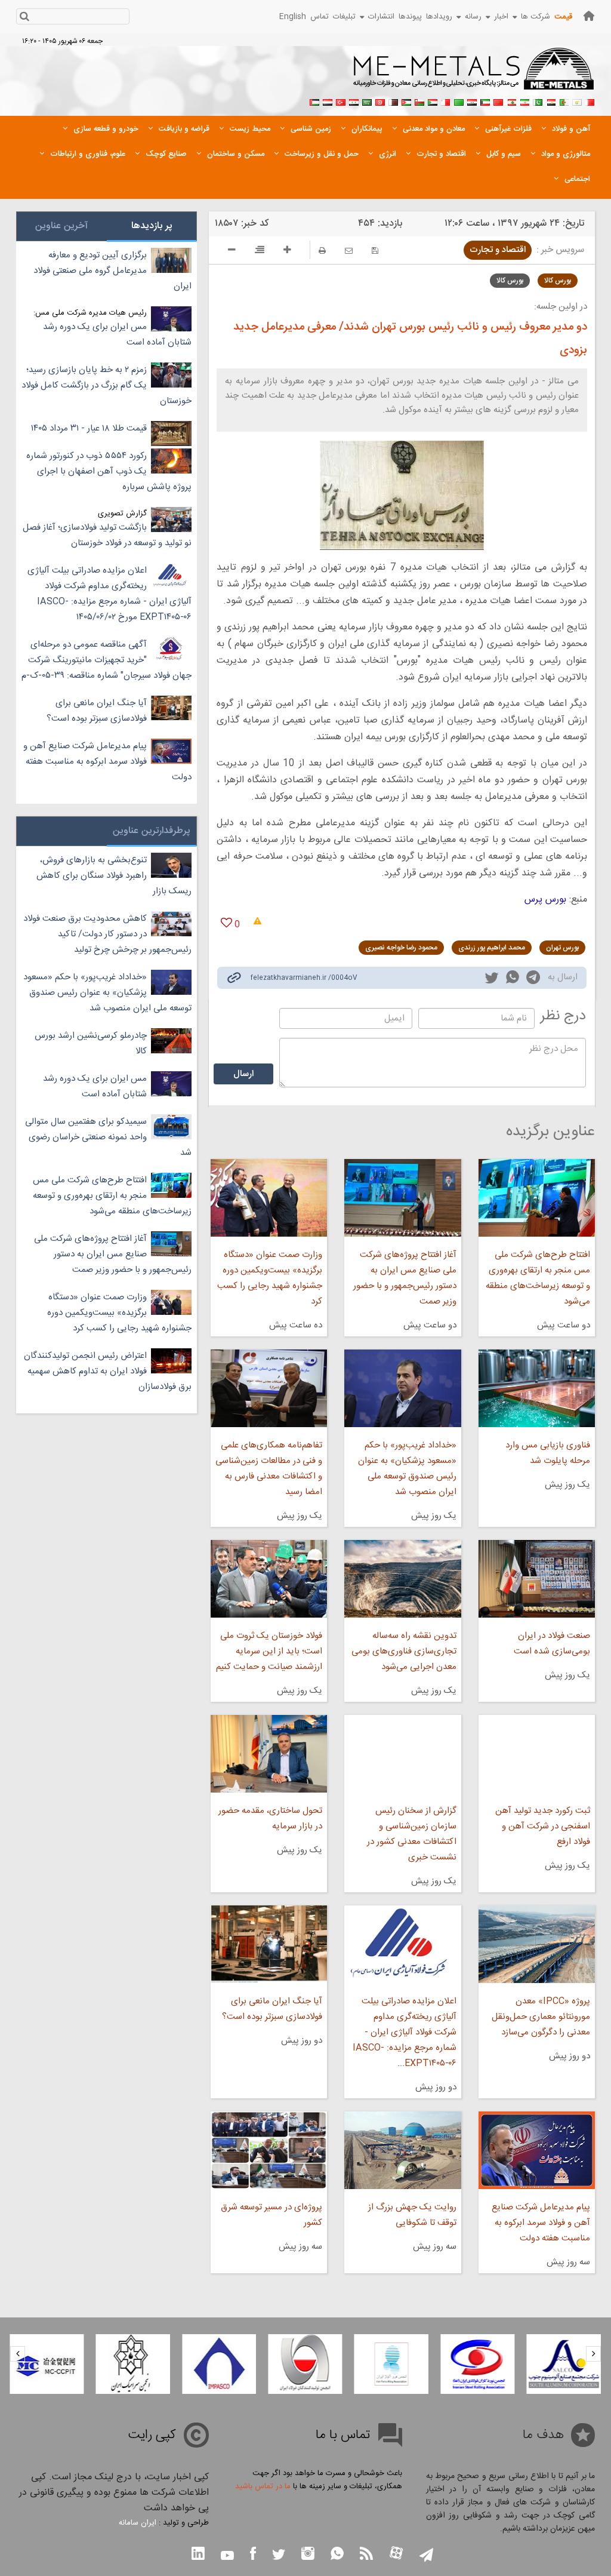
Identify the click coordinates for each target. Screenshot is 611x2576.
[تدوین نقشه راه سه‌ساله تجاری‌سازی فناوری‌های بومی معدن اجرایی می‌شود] (402, 1579)
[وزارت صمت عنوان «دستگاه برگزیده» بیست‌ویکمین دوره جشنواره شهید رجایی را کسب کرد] (269, 1198)
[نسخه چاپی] (322, 250)
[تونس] (380, 101)
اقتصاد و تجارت (498, 250)
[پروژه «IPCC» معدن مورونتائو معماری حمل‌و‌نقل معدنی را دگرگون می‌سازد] (537, 1944)
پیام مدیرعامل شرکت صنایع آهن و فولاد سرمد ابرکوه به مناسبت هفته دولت (541, 2223)
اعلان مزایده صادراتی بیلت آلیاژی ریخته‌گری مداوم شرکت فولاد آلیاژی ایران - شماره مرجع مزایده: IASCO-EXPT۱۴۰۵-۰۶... (404, 2032)
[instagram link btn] (308, 2555)
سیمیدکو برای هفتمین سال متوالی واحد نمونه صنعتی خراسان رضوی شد (108, 1137)
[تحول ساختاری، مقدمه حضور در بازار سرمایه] (269, 1754)
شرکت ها (536, 17)
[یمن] (328, 101)
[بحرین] (590, 101)
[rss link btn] (366, 2555)
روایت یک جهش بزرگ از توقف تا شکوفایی (412, 2215)
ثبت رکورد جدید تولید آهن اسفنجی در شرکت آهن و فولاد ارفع (543, 1826)
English (293, 17)
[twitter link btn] (279, 2556)
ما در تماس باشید (263, 2486)
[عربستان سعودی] (367, 101)
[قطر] (393, 101)
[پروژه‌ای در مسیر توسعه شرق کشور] (269, 2150)
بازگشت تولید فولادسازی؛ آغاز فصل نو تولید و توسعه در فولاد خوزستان (107, 535)
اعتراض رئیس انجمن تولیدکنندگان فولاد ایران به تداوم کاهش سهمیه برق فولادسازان (108, 1371)
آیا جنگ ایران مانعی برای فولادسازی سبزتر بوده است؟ (272, 2009)
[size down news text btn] (232, 251)
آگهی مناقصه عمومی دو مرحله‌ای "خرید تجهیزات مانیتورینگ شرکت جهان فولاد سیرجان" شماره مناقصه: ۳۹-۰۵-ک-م (107, 660)
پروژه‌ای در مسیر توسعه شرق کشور (271, 2215)
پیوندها (410, 17)
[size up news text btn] (287, 251)
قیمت (563, 17)
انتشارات (381, 17)
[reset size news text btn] (260, 251)
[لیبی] (459, 101)
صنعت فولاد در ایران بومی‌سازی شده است (552, 1644)
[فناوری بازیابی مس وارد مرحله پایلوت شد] (537, 1388)
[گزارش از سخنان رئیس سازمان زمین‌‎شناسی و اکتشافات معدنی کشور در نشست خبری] (402, 1754)
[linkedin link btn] (198, 2555)
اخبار (501, 17)
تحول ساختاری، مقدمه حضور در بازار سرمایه (270, 1819)
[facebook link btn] (253, 2555)
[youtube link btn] (227, 2557)
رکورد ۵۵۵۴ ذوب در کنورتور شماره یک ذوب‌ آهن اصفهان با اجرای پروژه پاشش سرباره (109, 471)
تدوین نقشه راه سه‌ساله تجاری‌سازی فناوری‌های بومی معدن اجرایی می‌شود (404, 1651)
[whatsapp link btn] (337, 2555)
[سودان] (433, 101)
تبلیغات (344, 17)
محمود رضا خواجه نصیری (401, 948)
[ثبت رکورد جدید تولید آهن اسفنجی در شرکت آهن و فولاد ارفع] (537, 1754)
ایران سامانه (138, 2523)
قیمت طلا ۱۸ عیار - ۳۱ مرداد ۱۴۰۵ (89, 428)
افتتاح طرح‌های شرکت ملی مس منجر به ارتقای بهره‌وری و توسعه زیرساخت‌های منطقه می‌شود (538, 1278)
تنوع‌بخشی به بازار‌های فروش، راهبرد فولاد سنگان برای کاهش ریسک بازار (114, 876)
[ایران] (524, 101)
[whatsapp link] (513, 979)
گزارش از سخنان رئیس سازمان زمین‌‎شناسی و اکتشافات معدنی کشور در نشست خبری (411, 1834)
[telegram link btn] (426, 2556)
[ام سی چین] (133, 2364)
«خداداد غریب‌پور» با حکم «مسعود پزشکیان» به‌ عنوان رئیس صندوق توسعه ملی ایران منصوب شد (407, 1469)
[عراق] (472, 101)
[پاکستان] (538, 101)
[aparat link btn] (396, 2554)
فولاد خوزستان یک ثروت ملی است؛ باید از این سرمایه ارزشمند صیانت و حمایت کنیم (269, 1651)
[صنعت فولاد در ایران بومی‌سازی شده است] (537, 1579)
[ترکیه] (341, 101)
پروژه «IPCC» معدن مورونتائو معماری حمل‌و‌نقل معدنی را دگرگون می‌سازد (541, 2017)
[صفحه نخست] (589, 16)
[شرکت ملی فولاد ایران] (47, 2364)
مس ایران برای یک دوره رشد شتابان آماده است (117, 335)
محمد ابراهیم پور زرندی (492, 948)
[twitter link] (492, 979)
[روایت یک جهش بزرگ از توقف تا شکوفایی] (402, 2150)
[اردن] (406, 101)
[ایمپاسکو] (305, 2364)
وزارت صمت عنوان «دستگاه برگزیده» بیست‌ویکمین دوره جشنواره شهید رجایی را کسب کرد (270, 1278)
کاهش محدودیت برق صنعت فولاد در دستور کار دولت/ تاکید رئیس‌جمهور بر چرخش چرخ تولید (107, 934)
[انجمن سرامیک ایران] (219, 2364)
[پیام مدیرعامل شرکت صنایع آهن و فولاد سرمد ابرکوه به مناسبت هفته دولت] (537, 2150)
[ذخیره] (375, 250)
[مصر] (551, 101)
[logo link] (474, 75)
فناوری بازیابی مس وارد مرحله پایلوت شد (548, 1453)
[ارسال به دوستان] (349, 250)
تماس (320, 17)
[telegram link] (533, 980)
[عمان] (419, 101)
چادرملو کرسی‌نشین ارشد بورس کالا (91, 1043)
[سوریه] (354, 101)
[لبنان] (511, 101)
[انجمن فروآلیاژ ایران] (477, 2364)
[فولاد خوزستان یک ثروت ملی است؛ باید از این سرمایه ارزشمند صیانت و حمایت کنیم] (269, 1579)
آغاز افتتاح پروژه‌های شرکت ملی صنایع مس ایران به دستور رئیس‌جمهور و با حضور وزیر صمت (405, 1278)
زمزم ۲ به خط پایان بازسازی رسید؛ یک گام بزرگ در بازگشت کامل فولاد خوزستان (107, 385)
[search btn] (24, 18)
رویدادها (439, 17)
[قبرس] (577, 101)
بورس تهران (562, 948)
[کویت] (485, 101)
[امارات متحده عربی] (314, 101)
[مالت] (446, 101)
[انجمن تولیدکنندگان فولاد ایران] (391, 2364)
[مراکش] (498, 101)
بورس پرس (545, 900)
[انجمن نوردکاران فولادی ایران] (564, 2364)
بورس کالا (558, 281)
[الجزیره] (564, 101)
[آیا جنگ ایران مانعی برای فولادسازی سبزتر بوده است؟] (269, 1944)
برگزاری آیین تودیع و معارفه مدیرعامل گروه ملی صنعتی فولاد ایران (112, 271)
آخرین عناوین (61, 226)
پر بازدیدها (152, 226)
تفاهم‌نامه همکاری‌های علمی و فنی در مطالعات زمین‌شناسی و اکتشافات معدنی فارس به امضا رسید (269, 1469)
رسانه (473, 17)
